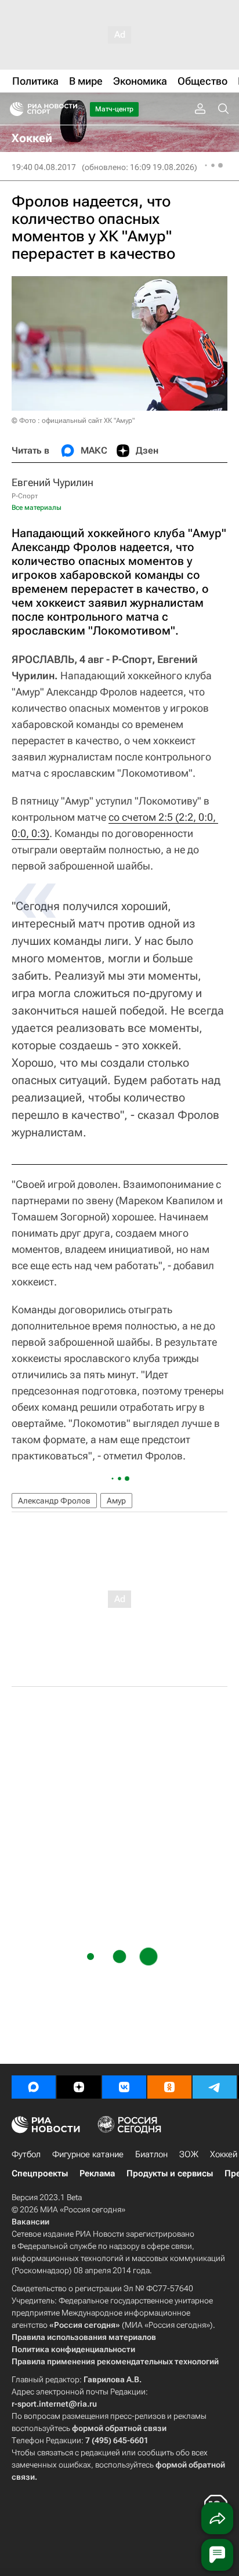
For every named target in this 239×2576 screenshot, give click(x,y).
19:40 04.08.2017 (44, 167)
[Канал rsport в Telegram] (215, 2087)
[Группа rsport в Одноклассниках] (169, 2087)
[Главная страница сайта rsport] (70, 109)
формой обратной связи (119, 2428)
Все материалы (37, 508)
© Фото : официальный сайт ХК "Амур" (73, 421)
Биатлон (151, 2154)
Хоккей (224, 2154)
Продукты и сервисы (170, 2173)
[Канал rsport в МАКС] (34, 2087)
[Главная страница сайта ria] (13, 109)
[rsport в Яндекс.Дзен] (79, 2087)
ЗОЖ (189, 2154)
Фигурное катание (88, 2154)
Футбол (26, 2154)
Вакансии (30, 2222)
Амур (116, 1501)
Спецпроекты (40, 2173)
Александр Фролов (54, 1501)
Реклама (97, 2173)
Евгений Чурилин (52, 482)
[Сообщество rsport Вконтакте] (124, 2087)
